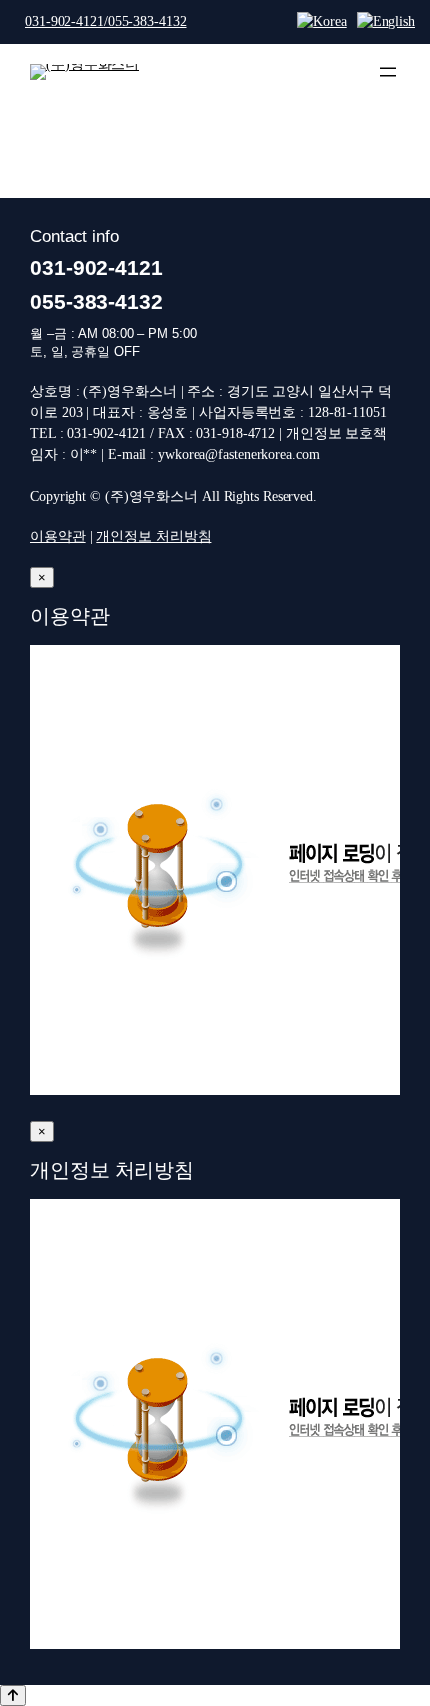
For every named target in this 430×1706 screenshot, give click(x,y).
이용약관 (58, 536)
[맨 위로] (13, 1695)
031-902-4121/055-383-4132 (106, 21)
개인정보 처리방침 (153, 536)
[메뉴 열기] (388, 72)
